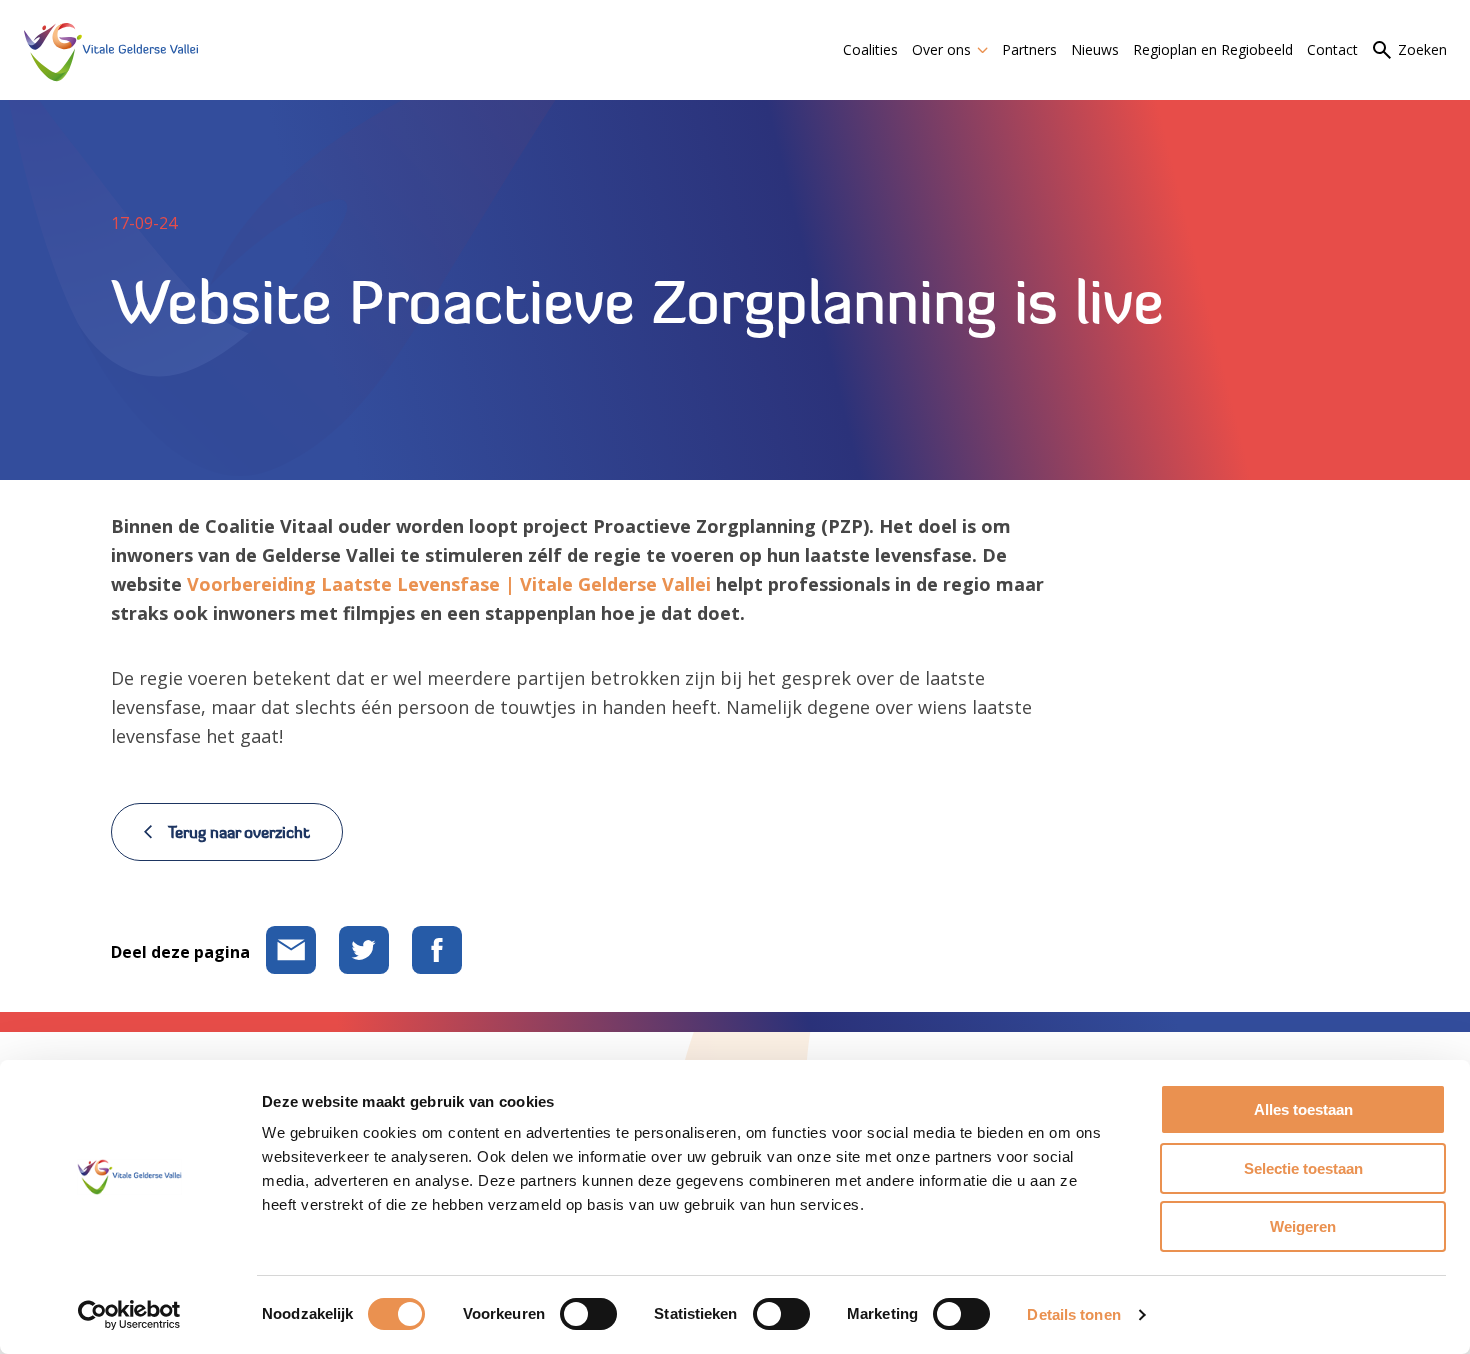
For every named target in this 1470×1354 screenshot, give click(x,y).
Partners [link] (1029, 49)
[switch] (588, 1314)
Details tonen (1073, 1314)
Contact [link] (1332, 49)
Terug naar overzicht (239, 832)
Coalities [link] (870, 49)
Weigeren (1303, 1226)
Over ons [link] (941, 49)
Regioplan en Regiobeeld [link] (1213, 49)
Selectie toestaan (1303, 1168)
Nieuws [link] (1095, 49)
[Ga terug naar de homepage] (111, 49)
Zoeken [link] (1422, 49)
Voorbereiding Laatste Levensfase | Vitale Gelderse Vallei (449, 584)
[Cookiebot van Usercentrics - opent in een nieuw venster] (129, 1315)
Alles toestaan (1303, 1109)
